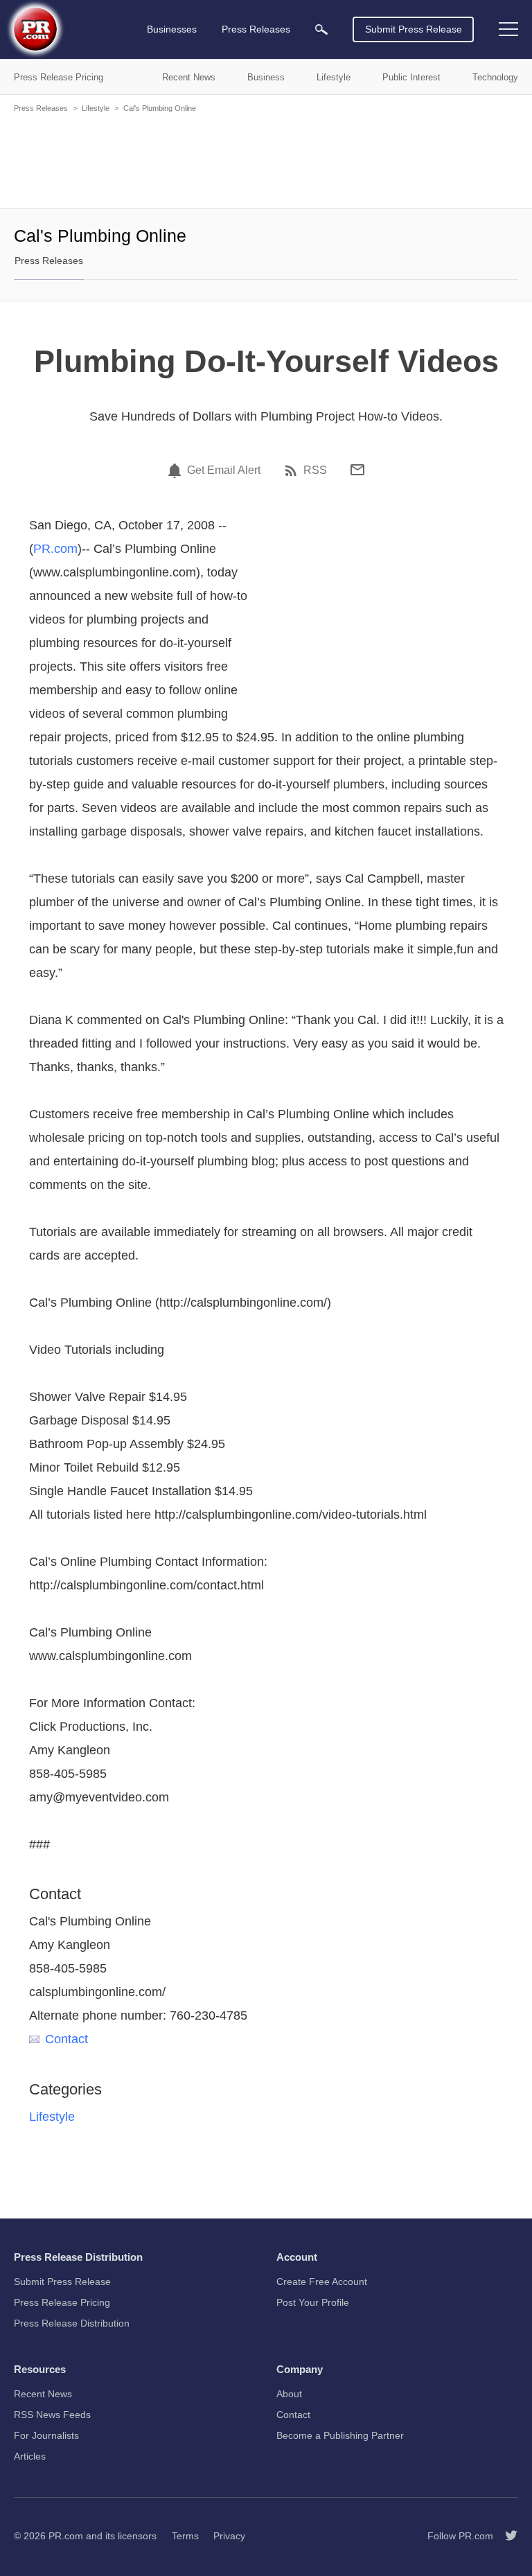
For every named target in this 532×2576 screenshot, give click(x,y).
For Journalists (46, 2435)
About (289, 2394)
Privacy (229, 2536)
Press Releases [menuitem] (256, 29)
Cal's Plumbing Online (160, 108)
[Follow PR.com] (506, 2536)
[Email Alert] (177, 470)
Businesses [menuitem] (172, 29)
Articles (30, 2456)
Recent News (43, 2394)
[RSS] (293, 470)
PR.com (55, 549)
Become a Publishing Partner (340, 2435)
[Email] (357, 470)
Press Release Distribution (72, 2323)
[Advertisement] (266, 159)
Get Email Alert (224, 470)
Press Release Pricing (62, 2302)
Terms (185, 2536)
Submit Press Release (414, 29)
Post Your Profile (313, 2302)
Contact (66, 2039)
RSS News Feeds (52, 2415)
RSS (315, 470)
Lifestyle (96, 108)
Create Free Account (322, 2282)
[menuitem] (321, 29)
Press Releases (41, 108)
